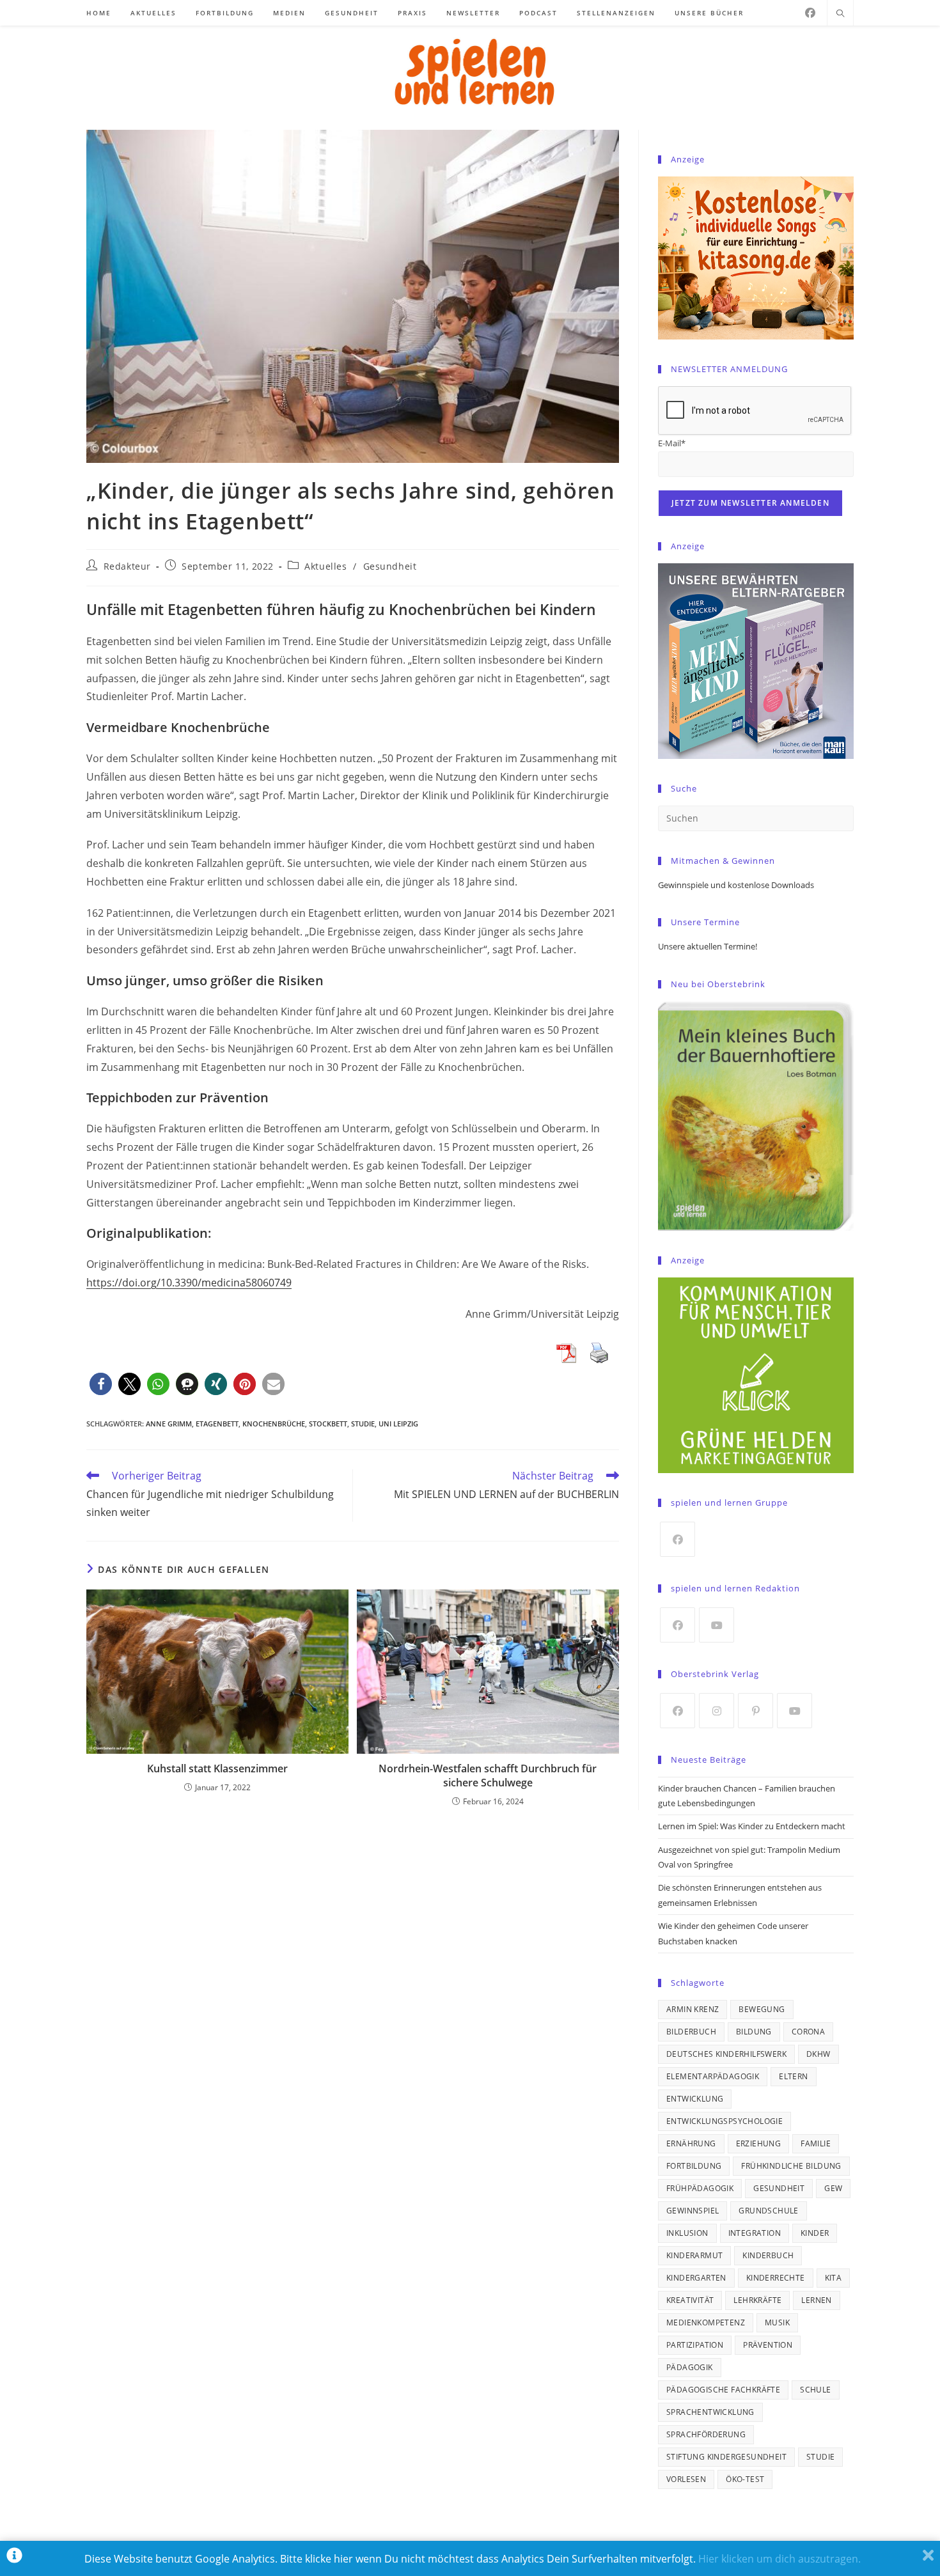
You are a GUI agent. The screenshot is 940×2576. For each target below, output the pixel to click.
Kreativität (690, 2300)
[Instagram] (717, 1711)
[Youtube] (717, 1625)
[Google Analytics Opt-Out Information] (14, 2558)
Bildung (754, 2032)
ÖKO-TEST (745, 2479)
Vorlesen (686, 2479)
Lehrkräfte (757, 2300)
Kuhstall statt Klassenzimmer (217, 1768)
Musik (777, 2322)
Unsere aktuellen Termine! (708, 946)
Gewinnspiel (693, 2211)
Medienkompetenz (706, 2322)
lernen (816, 2300)
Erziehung (759, 2143)
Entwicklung (695, 2099)
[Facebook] (810, 13)
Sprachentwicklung (710, 2412)
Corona (808, 2032)
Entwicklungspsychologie (725, 2121)
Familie (816, 2143)
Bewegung (762, 2009)
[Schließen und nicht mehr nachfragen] (928, 2558)
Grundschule (768, 2211)
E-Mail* (672, 443)
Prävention (768, 2345)
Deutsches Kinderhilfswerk (726, 2054)
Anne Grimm (169, 1424)
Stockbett (328, 1424)
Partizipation (695, 2345)
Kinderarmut (694, 2255)
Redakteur (127, 566)
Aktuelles (325, 566)
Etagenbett (217, 1424)
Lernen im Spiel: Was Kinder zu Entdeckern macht (752, 1826)
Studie (363, 1424)
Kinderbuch (768, 2255)
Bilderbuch (691, 2032)
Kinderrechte (776, 2278)
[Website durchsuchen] (840, 14)
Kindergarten (696, 2278)
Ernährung (691, 2143)
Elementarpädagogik (713, 2076)
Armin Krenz (693, 2009)
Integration (755, 2233)
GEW (833, 2188)
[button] (101, 1384)
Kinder (815, 2233)
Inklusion (687, 2233)
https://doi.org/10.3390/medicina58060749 (189, 1283)
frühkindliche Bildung (791, 2166)
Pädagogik (690, 2367)
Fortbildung (694, 2166)
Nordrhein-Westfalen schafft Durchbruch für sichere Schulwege (488, 1776)
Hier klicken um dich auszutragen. (779, 2559)
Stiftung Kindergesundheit (726, 2457)
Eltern (793, 2076)
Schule (815, 2390)
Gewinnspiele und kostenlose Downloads (736, 885)
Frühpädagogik (700, 2188)
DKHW (819, 2054)
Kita (834, 2278)
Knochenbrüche (274, 1424)
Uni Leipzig (398, 1424)
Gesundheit (390, 566)
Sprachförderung (706, 2434)
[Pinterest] (756, 1711)
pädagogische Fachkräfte (723, 2390)
